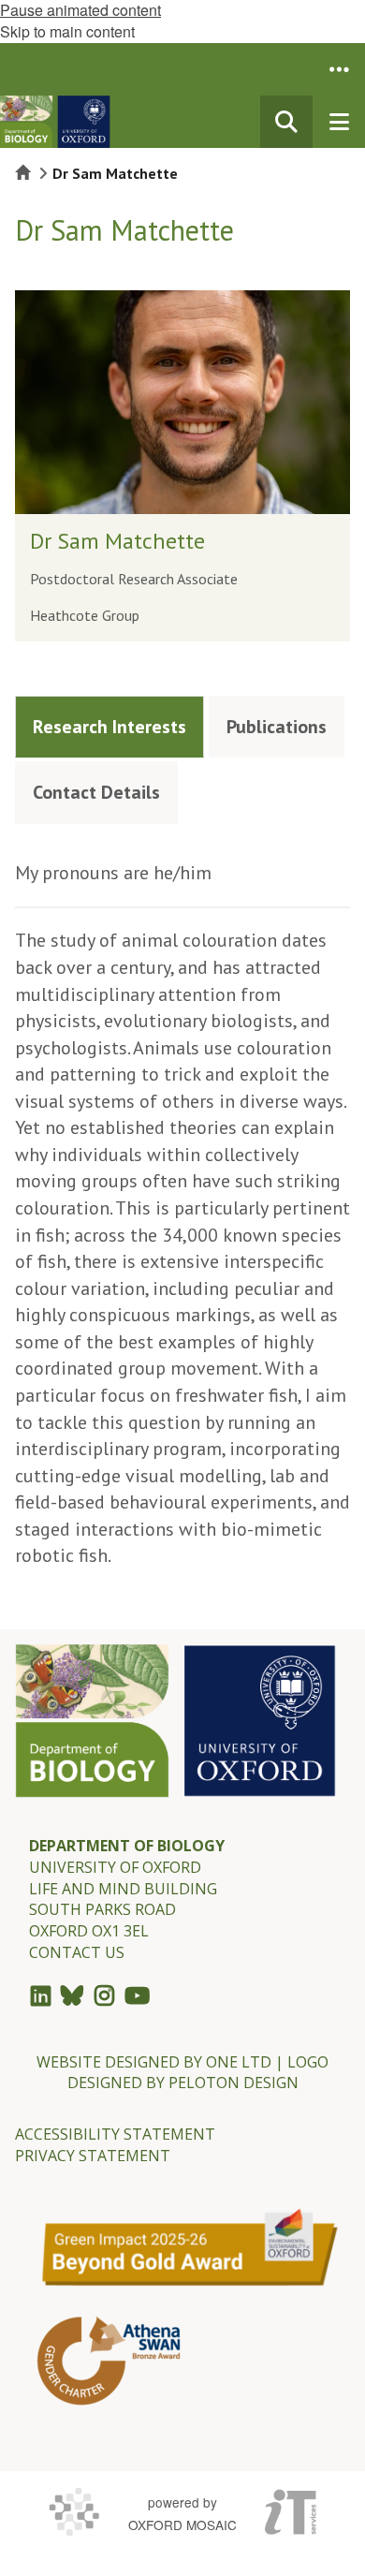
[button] (339, 69)
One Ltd (239, 2062)
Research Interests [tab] (109, 727)
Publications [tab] (277, 727)
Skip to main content (67, 31)
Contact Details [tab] (96, 792)
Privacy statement (93, 2156)
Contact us (77, 1952)
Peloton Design (234, 2083)
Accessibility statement (115, 2134)
